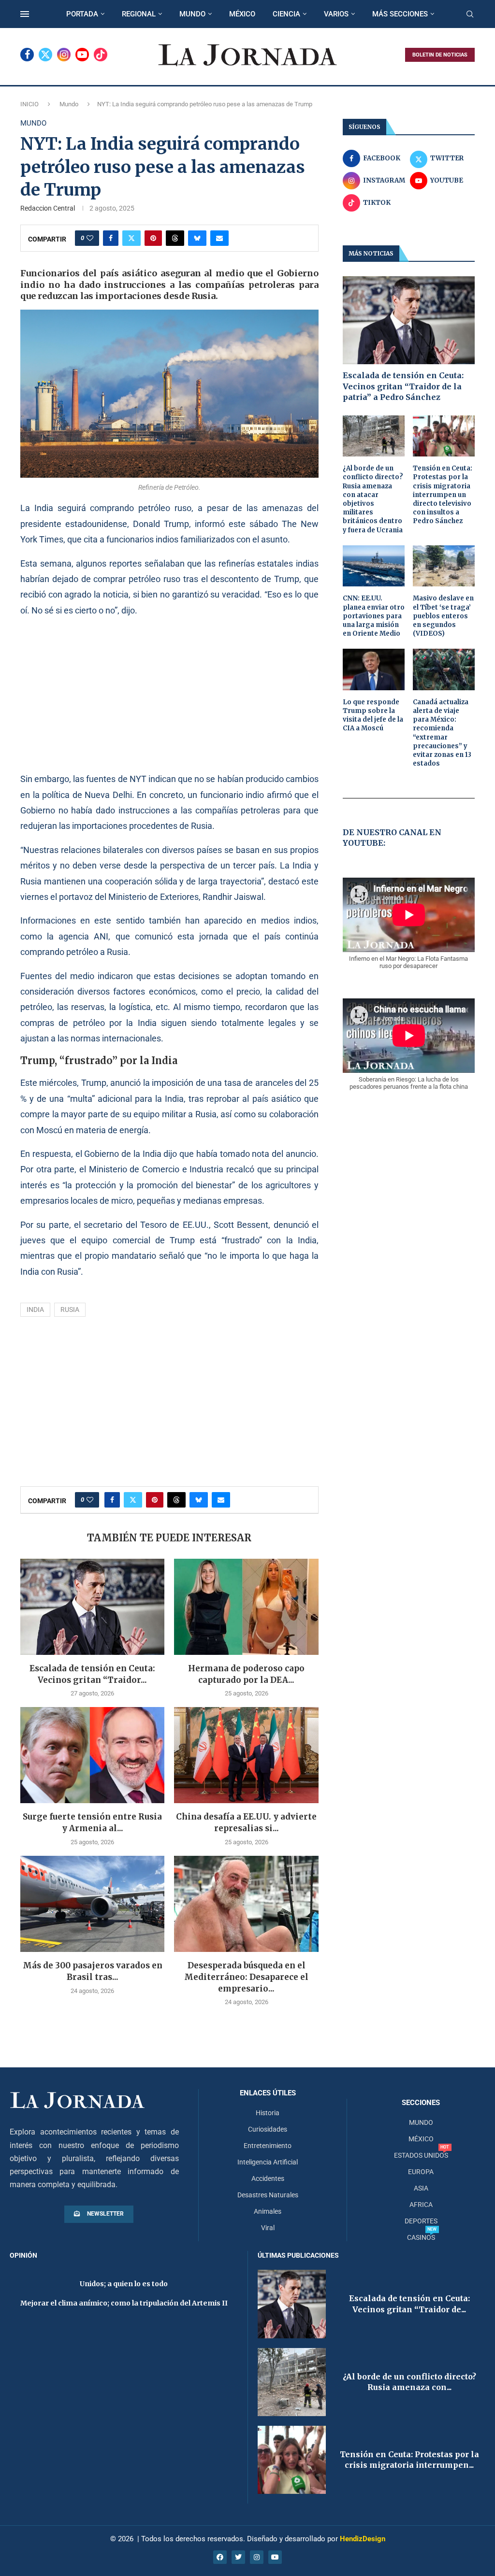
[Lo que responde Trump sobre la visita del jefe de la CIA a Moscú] (374, 669)
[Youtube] (82, 55)
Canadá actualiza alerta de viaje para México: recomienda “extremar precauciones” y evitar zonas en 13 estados (442, 733)
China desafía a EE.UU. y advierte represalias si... (246, 1822)
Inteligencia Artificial (268, 2162)
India (35, 1309)
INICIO (29, 104)
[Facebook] (27, 55)
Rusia (70, 1309)
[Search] (470, 14)
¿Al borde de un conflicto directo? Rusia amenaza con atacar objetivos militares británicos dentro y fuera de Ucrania (373, 499)
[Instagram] (64, 55)
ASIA (421, 2188)
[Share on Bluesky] (197, 238)
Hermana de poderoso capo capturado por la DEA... (246, 1674)
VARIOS (336, 14)
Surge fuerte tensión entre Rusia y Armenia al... (92, 1822)
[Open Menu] (25, 14)
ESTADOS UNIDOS (421, 2155)
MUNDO (192, 14)
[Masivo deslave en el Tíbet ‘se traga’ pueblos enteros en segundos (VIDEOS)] (444, 566)
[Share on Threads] (175, 238)
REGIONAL (139, 14)
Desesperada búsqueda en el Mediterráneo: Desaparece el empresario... (246, 1977)
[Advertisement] (169, 694)
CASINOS (421, 2237)
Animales (268, 2211)
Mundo (69, 104)
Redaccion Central (48, 208)
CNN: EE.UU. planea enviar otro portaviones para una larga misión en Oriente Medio (374, 616)
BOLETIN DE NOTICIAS (440, 55)
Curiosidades (268, 2129)
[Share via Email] (219, 238)
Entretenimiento (268, 2146)
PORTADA (82, 14)
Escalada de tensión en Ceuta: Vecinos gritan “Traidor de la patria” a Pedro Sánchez (403, 386)
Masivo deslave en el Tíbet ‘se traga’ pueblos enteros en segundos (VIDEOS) (443, 616)
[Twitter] (45, 55)
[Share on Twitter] (131, 238)
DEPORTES (421, 2221)
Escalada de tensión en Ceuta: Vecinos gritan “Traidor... (92, 1674)
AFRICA (421, 2205)
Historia (268, 2113)
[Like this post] (90, 238)
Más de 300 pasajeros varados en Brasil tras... (93, 1971)
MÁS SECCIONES (400, 14)
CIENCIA (286, 14)
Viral (268, 2228)
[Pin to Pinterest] (153, 238)
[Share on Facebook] (111, 238)
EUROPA (421, 2172)
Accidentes (268, 2178)
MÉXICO (242, 14)
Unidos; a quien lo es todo (124, 2284)
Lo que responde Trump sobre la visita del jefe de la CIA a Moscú (373, 715)
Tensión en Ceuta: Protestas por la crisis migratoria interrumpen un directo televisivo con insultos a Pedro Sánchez (443, 495)
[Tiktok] (101, 55)
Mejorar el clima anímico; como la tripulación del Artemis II (124, 2303)
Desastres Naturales (268, 2195)
